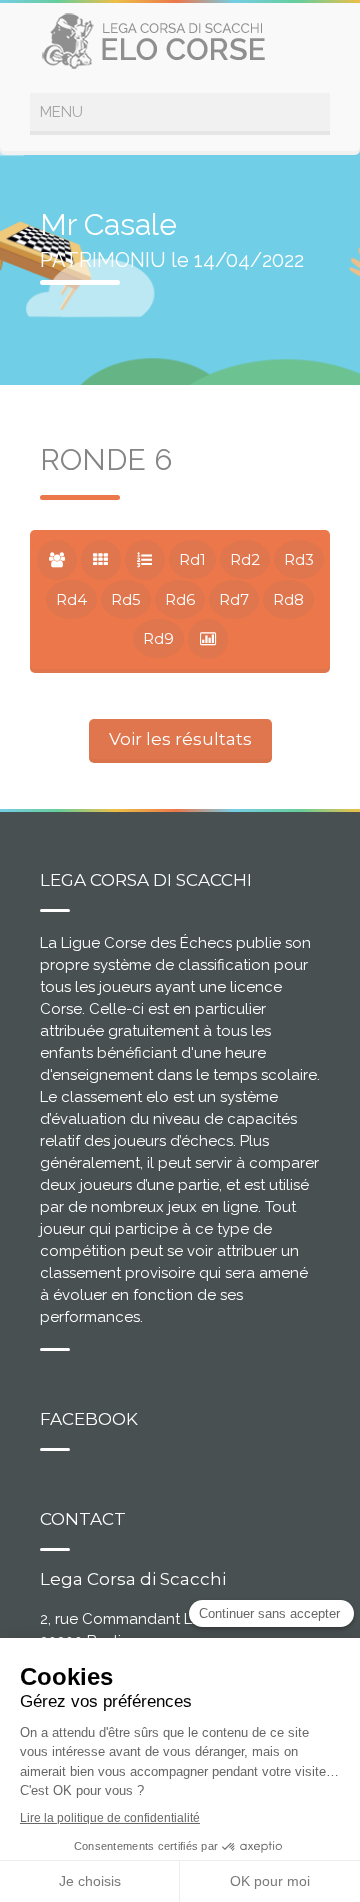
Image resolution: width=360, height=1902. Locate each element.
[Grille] (101, 560)
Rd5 (126, 599)
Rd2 (245, 559)
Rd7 (234, 599)
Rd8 (288, 599)
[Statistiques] (208, 639)
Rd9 (158, 638)
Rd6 (180, 599)
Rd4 (71, 599)
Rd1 (192, 559)
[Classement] (145, 560)
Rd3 (299, 559)
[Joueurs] (57, 560)
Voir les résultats (180, 739)
